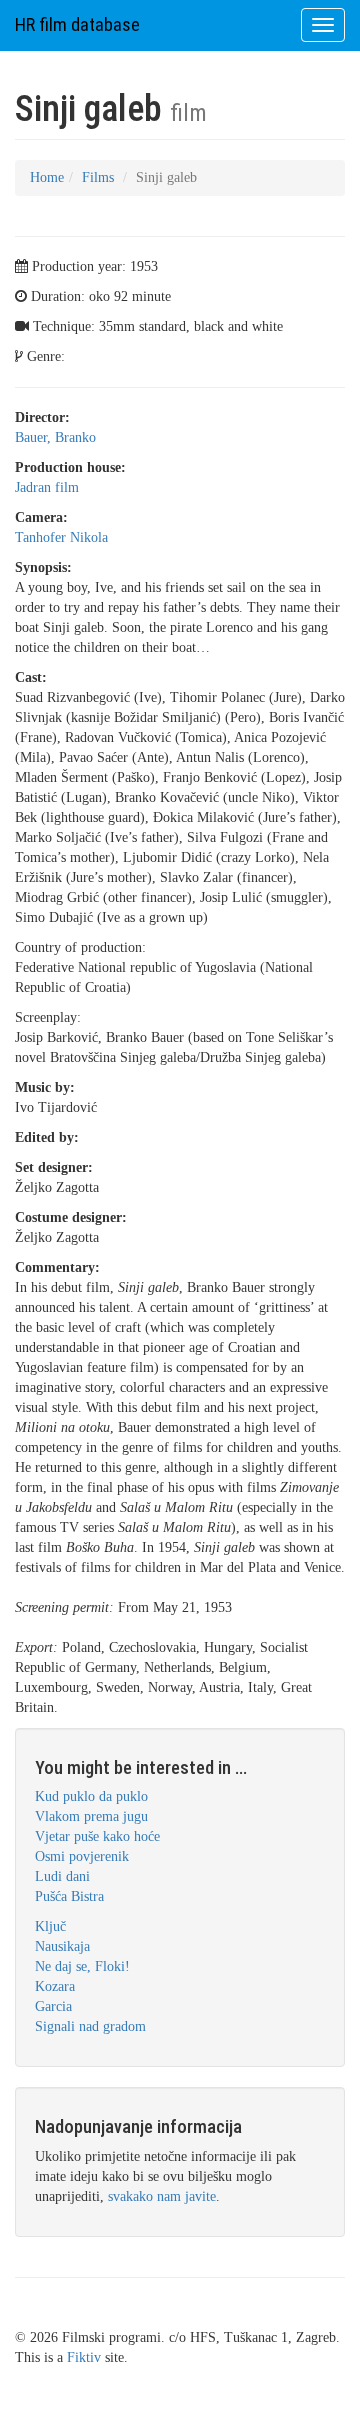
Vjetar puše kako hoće (97, 1836)
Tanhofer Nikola (61, 537)
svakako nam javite (162, 2196)
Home (47, 177)
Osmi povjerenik (82, 1856)
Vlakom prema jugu (91, 1816)
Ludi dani (62, 1876)
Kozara (55, 1986)
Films (98, 177)
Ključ (50, 1926)
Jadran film (47, 487)
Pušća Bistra (69, 1896)
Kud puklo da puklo (91, 1796)
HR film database (77, 24)
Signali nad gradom (90, 2026)
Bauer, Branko (55, 437)
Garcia (53, 2006)
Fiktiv (84, 2357)
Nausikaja (62, 1946)
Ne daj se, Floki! (82, 1966)
